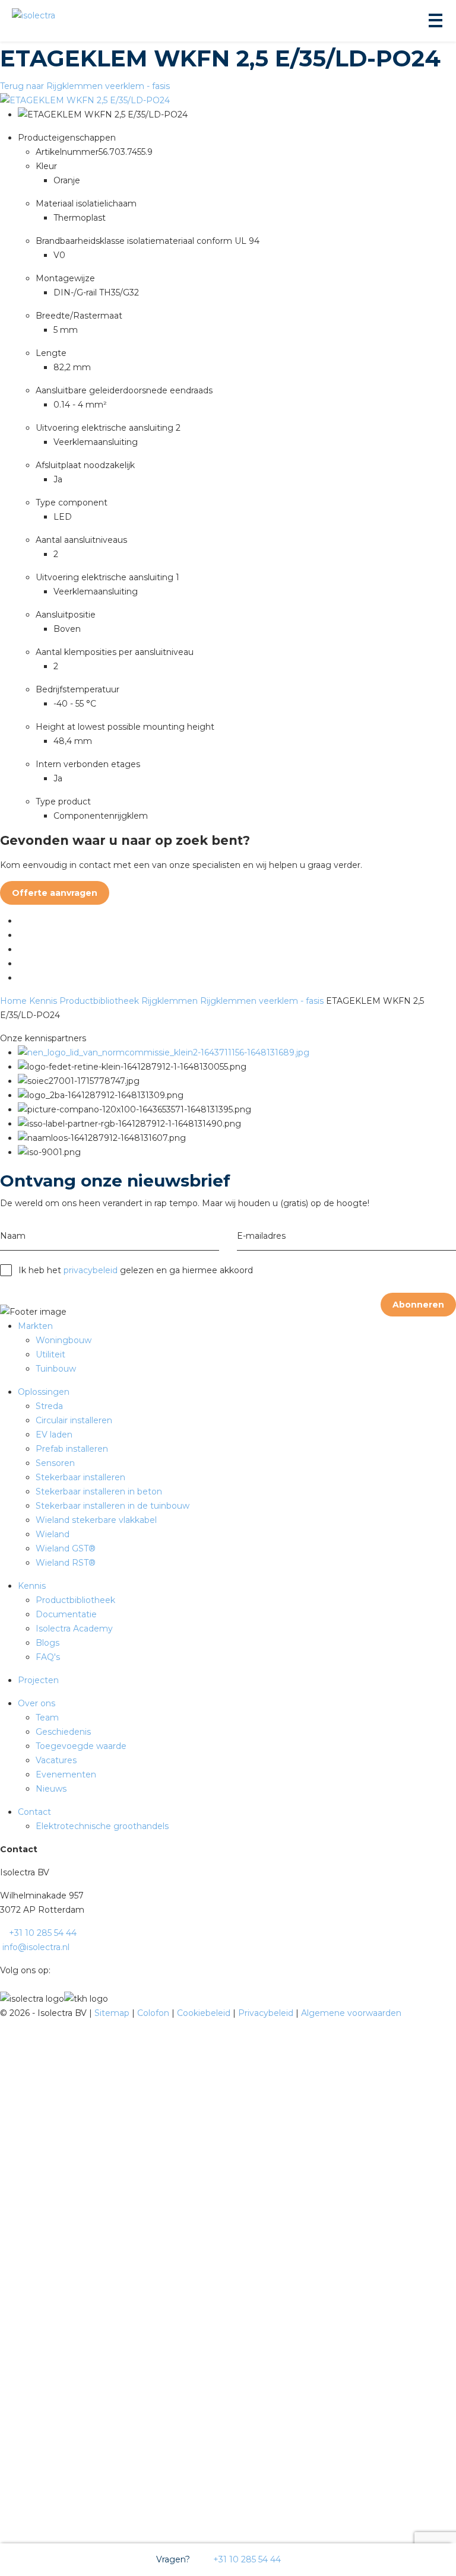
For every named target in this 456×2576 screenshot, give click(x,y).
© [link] (4, 2013)
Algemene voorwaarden (351, 2013)
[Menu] (435, 21)
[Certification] (164, 1052)
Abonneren (418, 1305)
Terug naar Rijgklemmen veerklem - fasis (85, 86)
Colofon (154, 2013)
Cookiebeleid (205, 2013)
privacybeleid (91, 1270)
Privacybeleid (267, 2013)
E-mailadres (261, 1236)
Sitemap (113, 2013)
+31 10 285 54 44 (246, 2559)
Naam (13, 1236)
